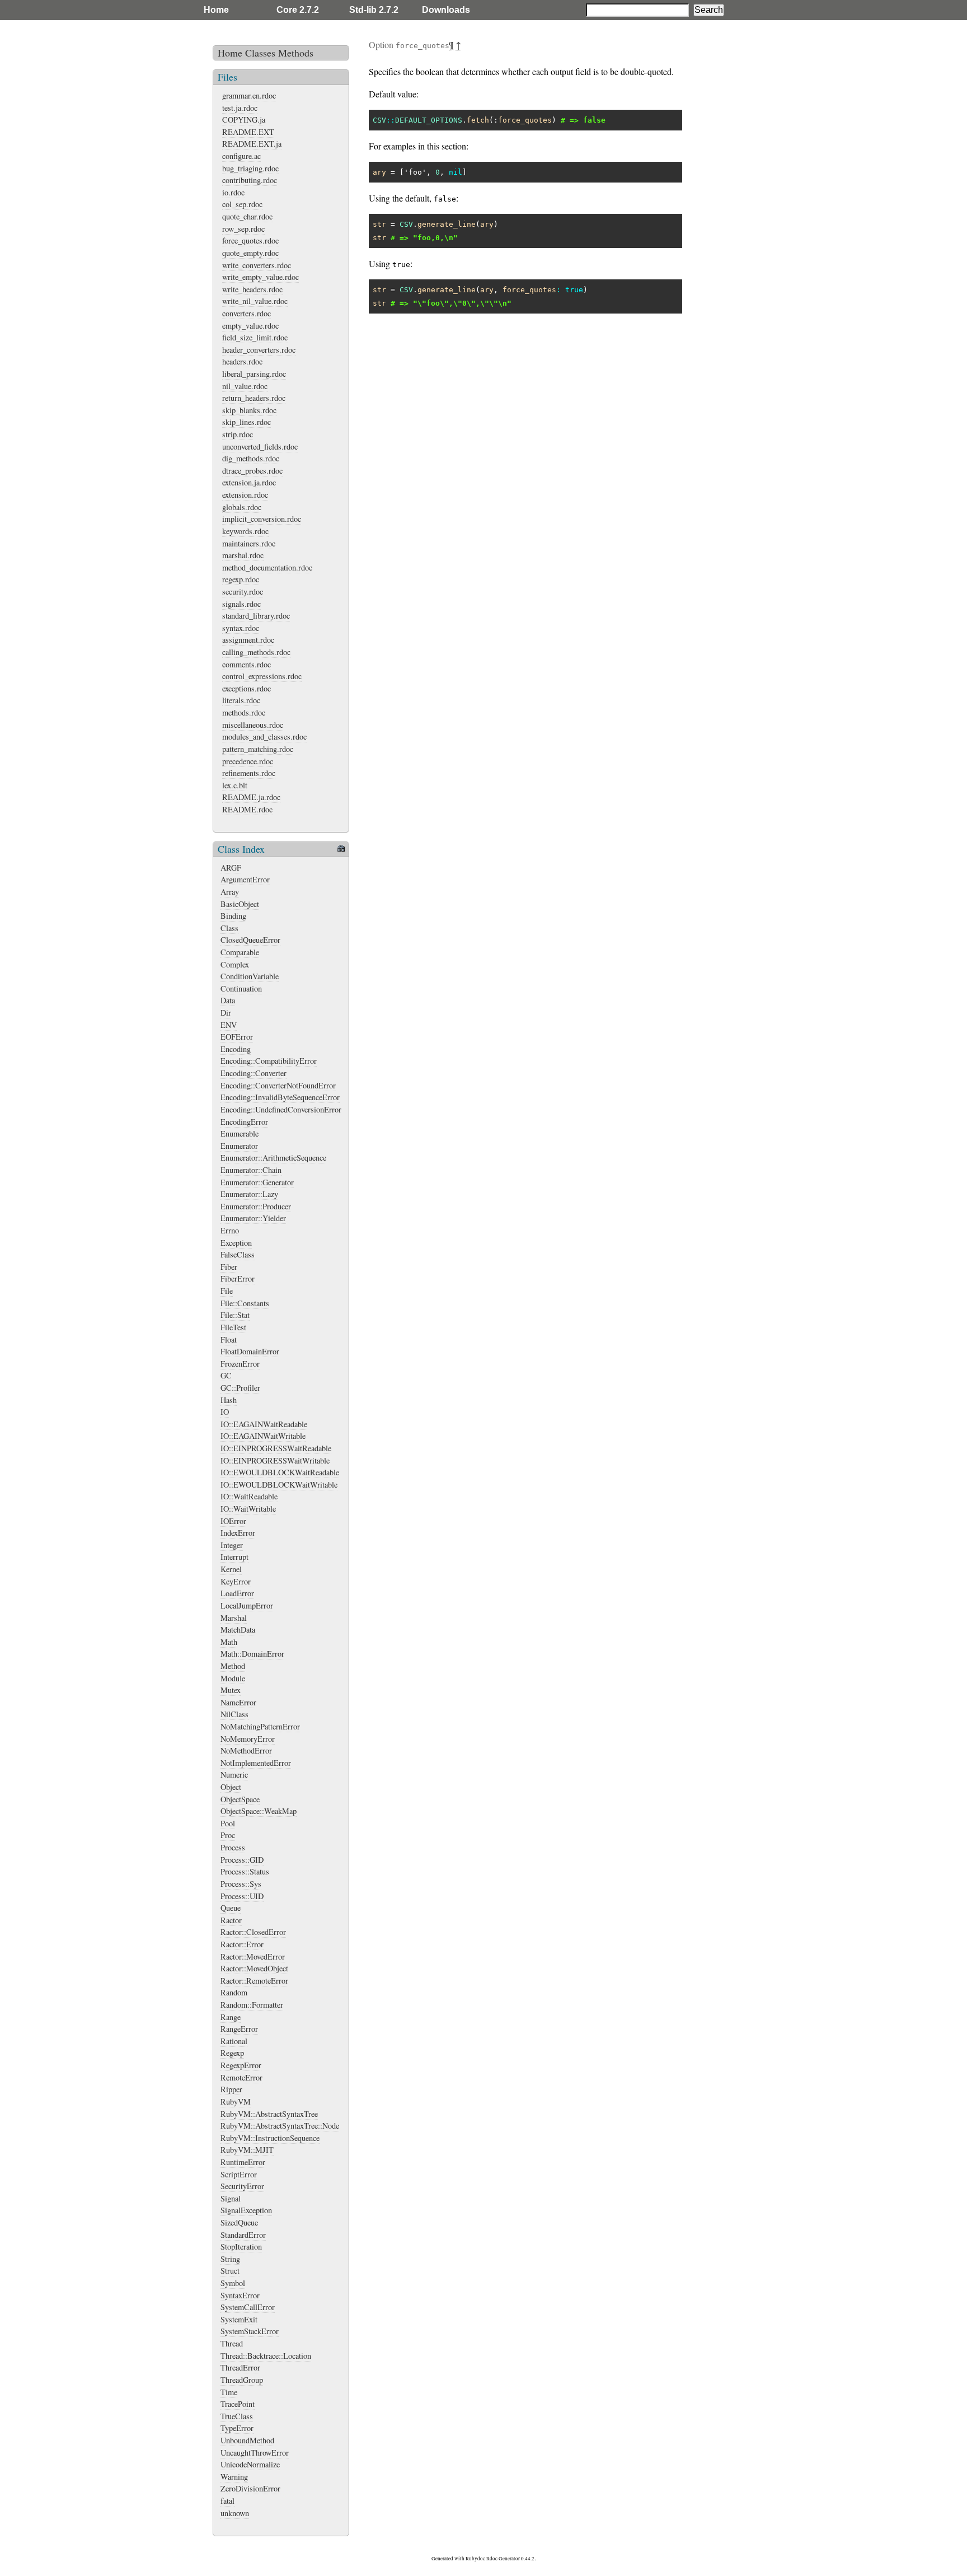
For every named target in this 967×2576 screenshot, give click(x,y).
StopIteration (241, 2247)
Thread (232, 2343)
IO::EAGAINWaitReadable (264, 1424)
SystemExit (239, 2319)
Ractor (231, 1920)
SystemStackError (250, 2331)
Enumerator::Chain (251, 1170)
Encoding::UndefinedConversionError (281, 1109)
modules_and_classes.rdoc (264, 737)
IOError (233, 1521)
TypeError (237, 2428)
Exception (236, 1243)
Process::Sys (241, 1884)
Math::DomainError (252, 1654)
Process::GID (242, 1860)
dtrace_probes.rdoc (252, 471)
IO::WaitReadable (249, 1496)
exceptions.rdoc (247, 688)
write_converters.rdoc (257, 265)
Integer (232, 1545)
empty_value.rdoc (250, 326)
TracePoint (238, 2404)
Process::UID (242, 1896)
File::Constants (245, 1303)
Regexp (232, 2053)
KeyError (236, 1581)
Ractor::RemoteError (254, 1981)
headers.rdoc (242, 361)
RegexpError (241, 2065)
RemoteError (241, 2077)
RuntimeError (243, 2162)
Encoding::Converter (254, 1073)
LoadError (237, 1593)
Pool (228, 1823)
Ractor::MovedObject (254, 1968)
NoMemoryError (248, 1739)
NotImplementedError (256, 1763)
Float (229, 1340)
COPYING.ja (244, 120)
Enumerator (239, 1146)
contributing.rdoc (250, 180)
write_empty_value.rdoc (260, 277)
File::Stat (235, 1315)
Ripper (231, 2089)
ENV (229, 1025)
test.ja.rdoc (240, 108)
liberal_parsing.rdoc (254, 374)
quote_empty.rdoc (250, 253)
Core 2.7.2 (298, 10)
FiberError (238, 1278)
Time (229, 2392)
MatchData (238, 1630)
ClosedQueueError (250, 940)
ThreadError (240, 2367)
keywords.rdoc (245, 531)
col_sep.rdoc (242, 204)
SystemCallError (248, 2307)
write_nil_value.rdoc (255, 301)
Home (216, 10)
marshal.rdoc (243, 555)
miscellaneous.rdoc (253, 725)
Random (234, 1992)
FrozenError (240, 1364)
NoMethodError (246, 1750)
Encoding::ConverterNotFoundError (278, 1085)
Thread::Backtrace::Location (266, 2356)
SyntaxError (240, 2295)
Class (229, 928)
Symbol (233, 2283)
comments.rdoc (247, 664)
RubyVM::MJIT (247, 2150)
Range (231, 2017)
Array (230, 892)
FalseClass (238, 1254)
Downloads (446, 10)
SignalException (246, 2210)
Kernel (231, 1569)
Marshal (234, 1618)
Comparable (240, 952)
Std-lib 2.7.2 (374, 10)
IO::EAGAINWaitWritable (263, 1436)
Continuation (241, 988)
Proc (228, 1835)
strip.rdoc (238, 434)
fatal (227, 2501)
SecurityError (242, 2186)
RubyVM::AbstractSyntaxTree (269, 2114)
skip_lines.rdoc (247, 422)
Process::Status (245, 1871)
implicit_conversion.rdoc (262, 519)
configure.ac (241, 156)
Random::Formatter (252, 2005)
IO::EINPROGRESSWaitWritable (275, 1460)
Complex (235, 964)
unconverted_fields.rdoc (260, 447)
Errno (230, 1230)
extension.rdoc (245, 495)
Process (233, 1847)
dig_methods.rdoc (251, 458)
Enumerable (240, 1133)
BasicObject (240, 904)
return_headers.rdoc (254, 398)
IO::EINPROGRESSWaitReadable (276, 1448)
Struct (230, 2271)
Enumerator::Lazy (249, 1194)
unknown (235, 2513)
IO (225, 1412)
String (230, 2259)
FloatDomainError (250, 1351)
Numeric (234, 1775)
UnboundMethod (247, 2440)
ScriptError (239, 2174)
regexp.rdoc (241, 579)
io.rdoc (233, 192)
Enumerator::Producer (256, 1206)
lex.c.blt (235, 785)
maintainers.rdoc (249, 543)
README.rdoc (247, 809)
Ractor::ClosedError (253, 1932)
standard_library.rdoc (256, 616)
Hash (229, 1400)
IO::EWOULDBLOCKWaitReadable (280, 1472)
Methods (296, 53)
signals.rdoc (241, 604)
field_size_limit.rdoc (255, 337)
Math (229, 1642)
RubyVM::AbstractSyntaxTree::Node (280, 2126)
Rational (234, 2041)
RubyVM (236, 2102)
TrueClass (237, 2416)
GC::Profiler (240, 1388)
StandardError (243, 2235)
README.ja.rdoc (251, 797)
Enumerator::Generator (257, 1182)
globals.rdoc (242, 507)
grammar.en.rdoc (249, 95)
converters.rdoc (247, 313)
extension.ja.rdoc (249, 482)
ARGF (231, 868)
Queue (231, 1908)
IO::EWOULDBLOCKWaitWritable (279, 1485)
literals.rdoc (241, 700)
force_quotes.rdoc (250, 240)
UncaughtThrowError (255, 2453)
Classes (260, 53)
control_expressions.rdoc (262, 676)
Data (228, 1000)
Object (231, 1787)
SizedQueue (239, 2222)
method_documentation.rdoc (267, 567)
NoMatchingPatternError (260, 1726)
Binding (233, 916)
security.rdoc (243, 592)
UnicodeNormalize (250, 2464)
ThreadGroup (242, 2380)
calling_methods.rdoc (256, 652)
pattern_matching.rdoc (258, 749)
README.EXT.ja (252, 144)
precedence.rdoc (248, 761)
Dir (226, 1013)
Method (233, 1666)
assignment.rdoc (248, 640)
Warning (234, 2477)
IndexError (238, 1533)
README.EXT (248, 132)
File (227, 1291)
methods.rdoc (244, 712)
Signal (231, 2198)
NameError (238, 1702)
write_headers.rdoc (252, 289)
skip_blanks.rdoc (249, 410)
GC (226, 1375)
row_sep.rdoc (243, 229)
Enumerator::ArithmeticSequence (273, 1158)
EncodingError (244, 1122)
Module (233, 1678)
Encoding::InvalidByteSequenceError (280, 1097)
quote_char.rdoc (247, 216)
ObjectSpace (240, 1799)
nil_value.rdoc (245, 386)
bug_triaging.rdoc (250, 168)
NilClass (234, 1714)
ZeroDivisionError (250, 2488)
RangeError (239, 2029)
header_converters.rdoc (259, 350)
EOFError (237, 1037)
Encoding (236, 1049)
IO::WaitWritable (248, 1509)
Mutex (231, 1690)
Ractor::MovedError (253, 1956)
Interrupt (234, 1557)
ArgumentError (245, 879)
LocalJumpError (247, 1605)
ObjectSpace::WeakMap (259, 1811)
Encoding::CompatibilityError (269, 1061)
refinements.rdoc (249, 773)
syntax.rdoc (241, 628)
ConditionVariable (250, 976)
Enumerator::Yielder (253, 1218)
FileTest (233, 1327)
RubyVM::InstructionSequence (270, 2138)
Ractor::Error (242, 1944)
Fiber (229, 1267)
